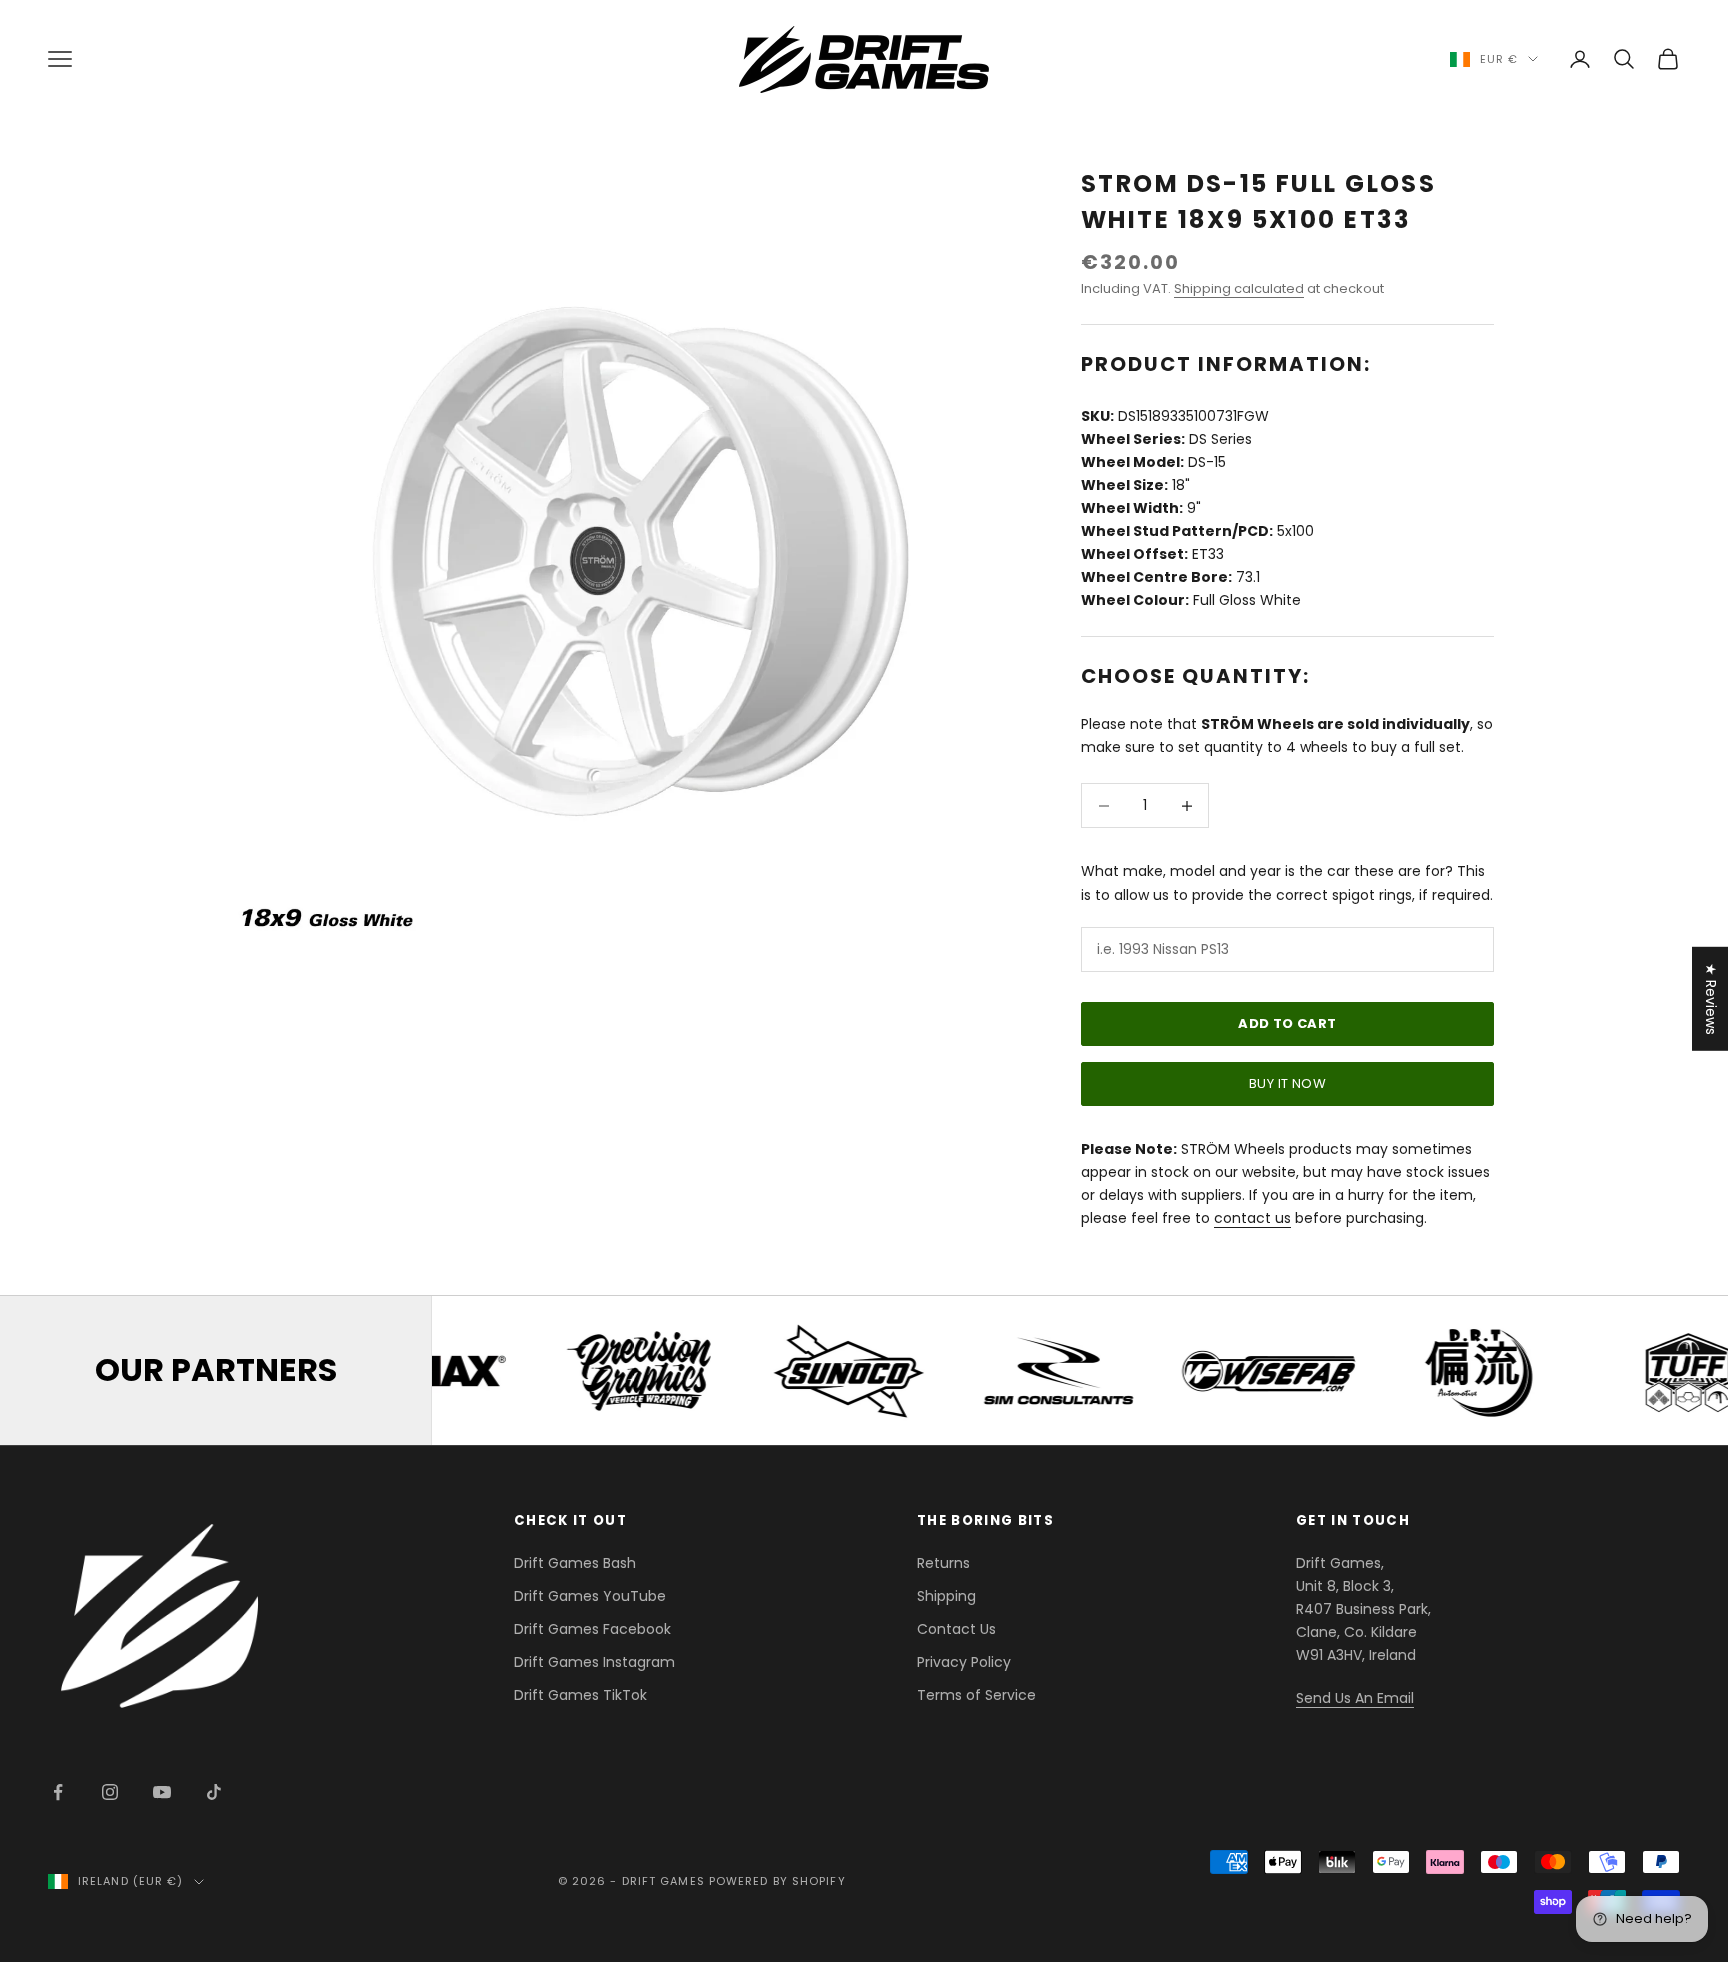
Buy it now (1287, 1083)
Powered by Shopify (777, 1881)
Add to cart (1287, 1023)
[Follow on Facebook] (58, 1792)
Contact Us (956, 1629)
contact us (1252, 1218)
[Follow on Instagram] (110, 1792)
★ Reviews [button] (1711, 999)
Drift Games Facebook (592, 1629)
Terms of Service (976, 1695)
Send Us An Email (1355, 1698)
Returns (943, 1563)
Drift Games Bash (575, 1563)
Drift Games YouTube (590, 1596)
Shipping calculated (1239, 288)
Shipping (946, 1596)
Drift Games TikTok (580, 1695)
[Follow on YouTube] (162, 1792)
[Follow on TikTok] (214, 1792)
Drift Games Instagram (594, 1662)
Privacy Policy (964, 1662)
